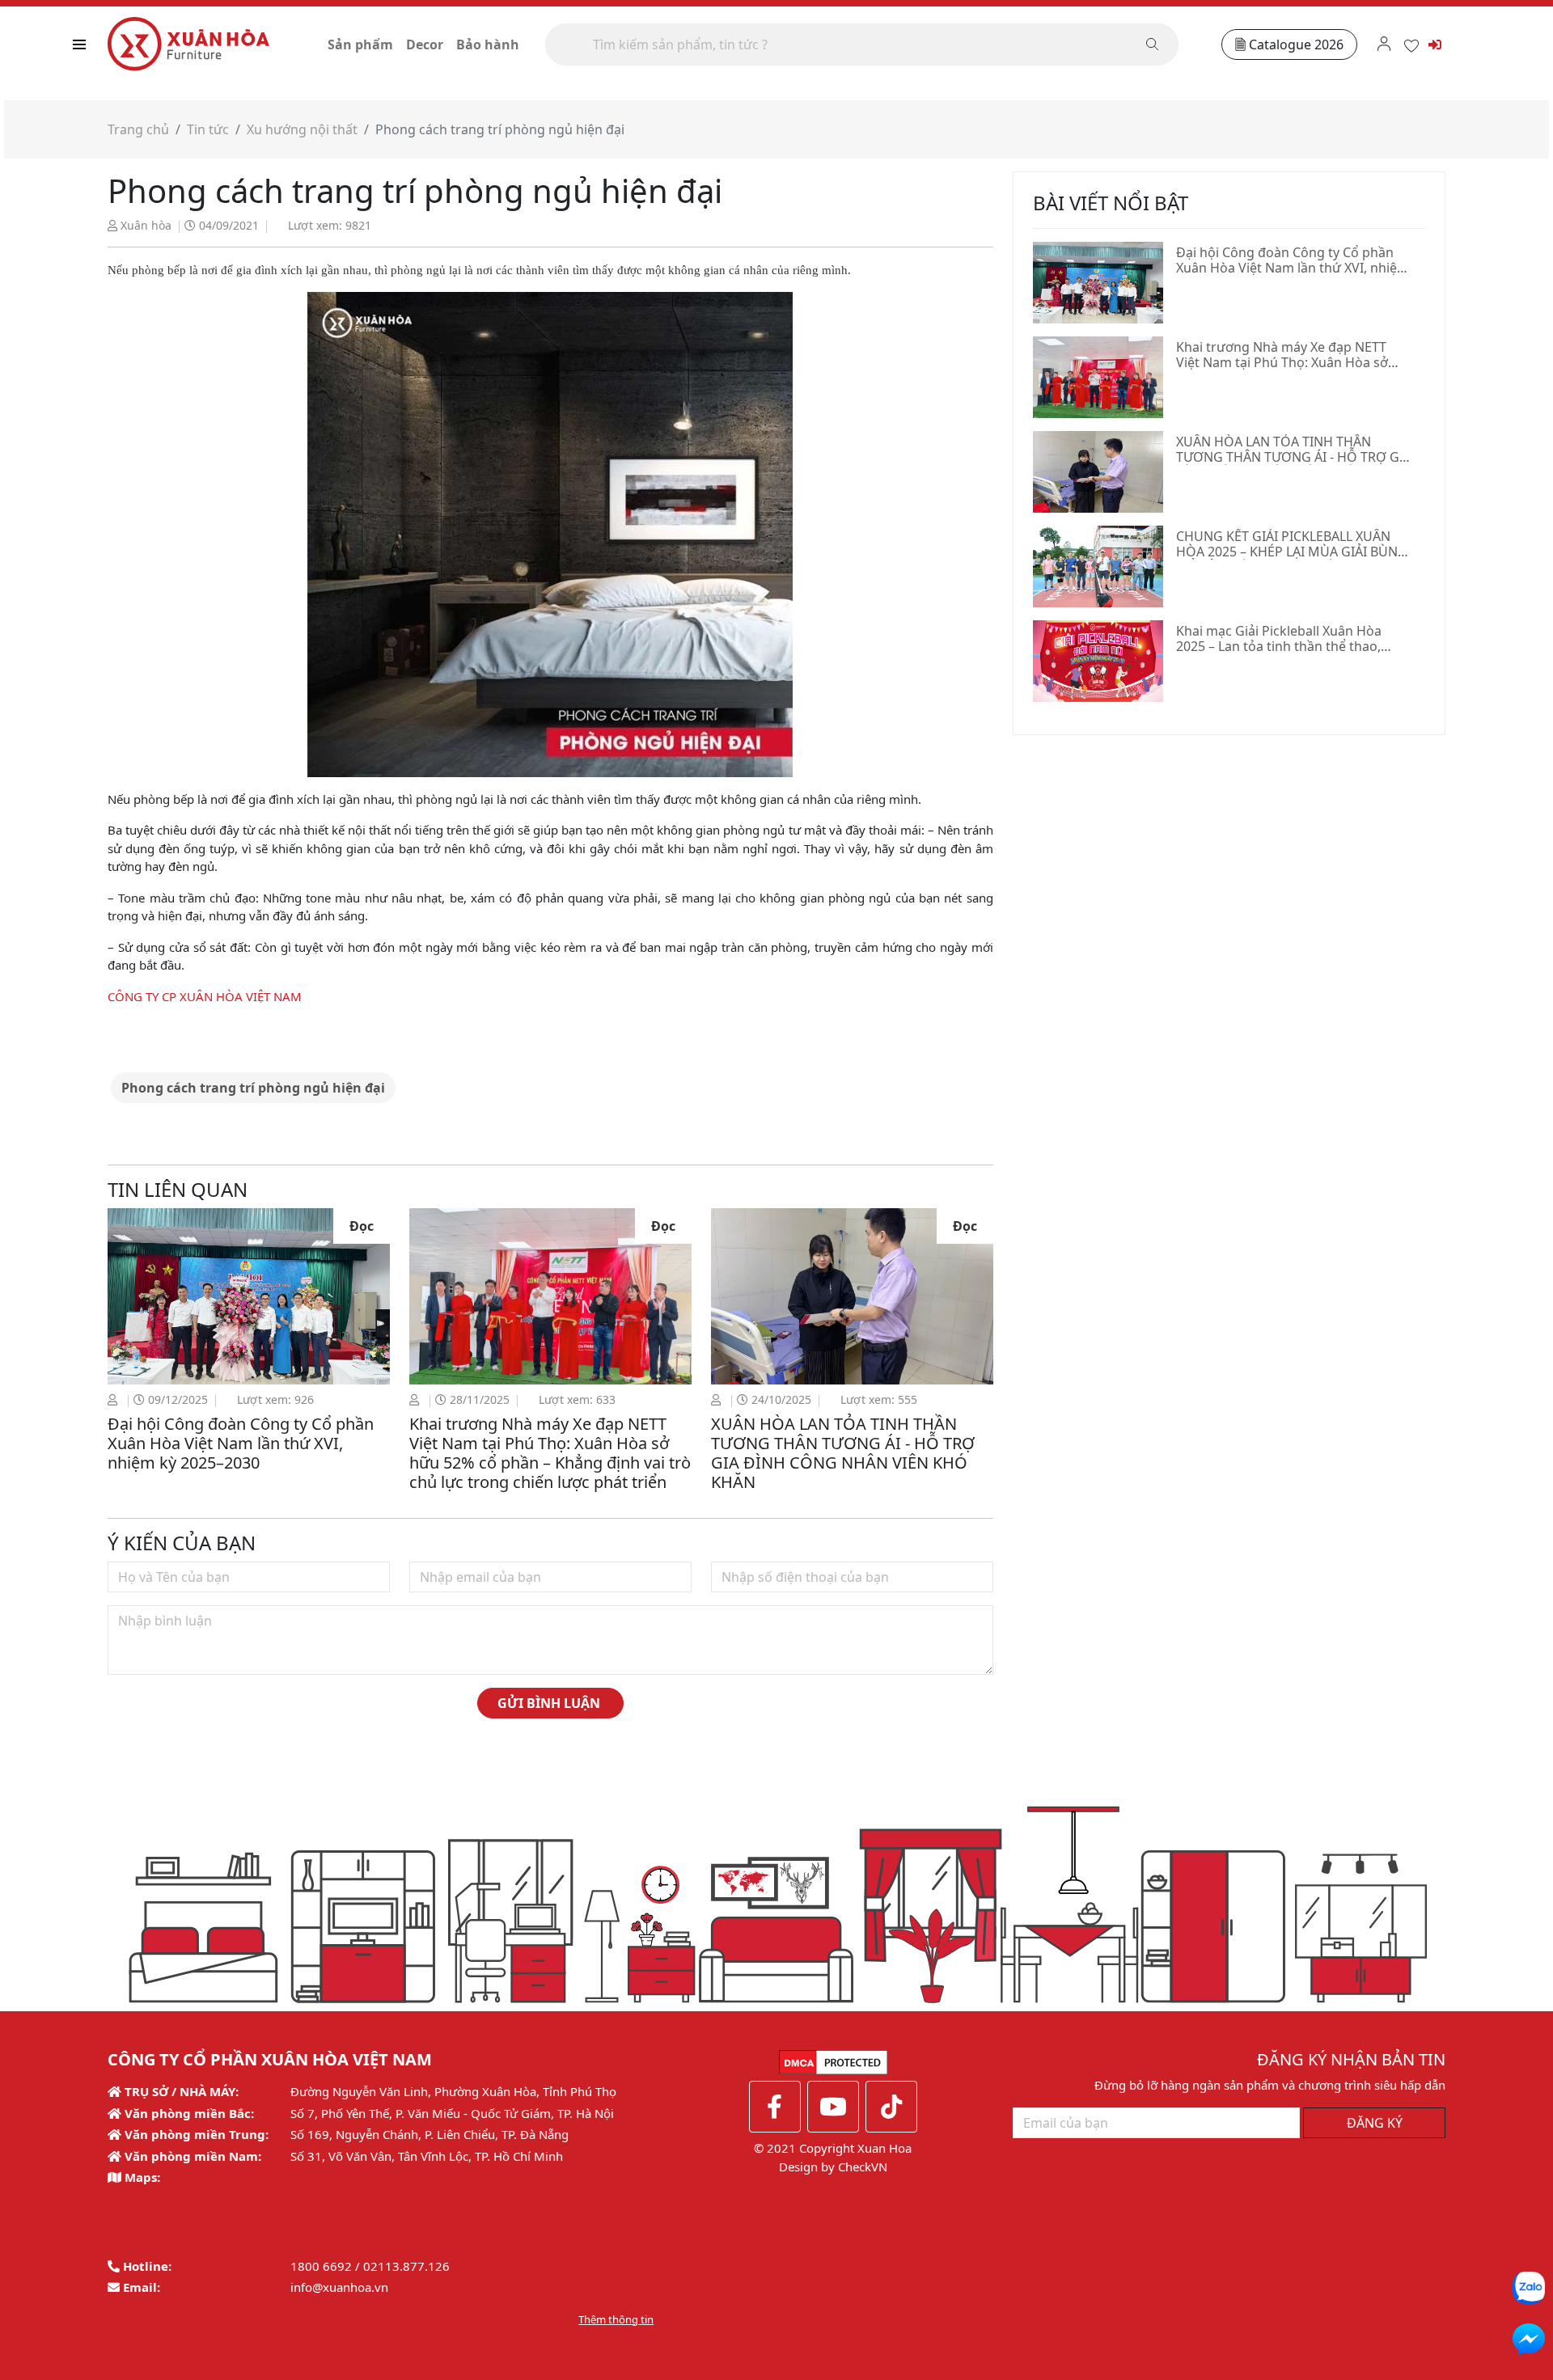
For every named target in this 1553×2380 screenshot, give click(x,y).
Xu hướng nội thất (302, 129)
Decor (425, 44)
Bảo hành (488, 44)
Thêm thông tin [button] (616, 2319)
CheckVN (863, 2167)
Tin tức (208, 129)
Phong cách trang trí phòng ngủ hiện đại (253, 1088)
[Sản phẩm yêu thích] (1411, 44)
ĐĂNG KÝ (1375, 2123)
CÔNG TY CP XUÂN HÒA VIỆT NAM (205, 996)
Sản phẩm (360, 44)
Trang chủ (138, 129)
